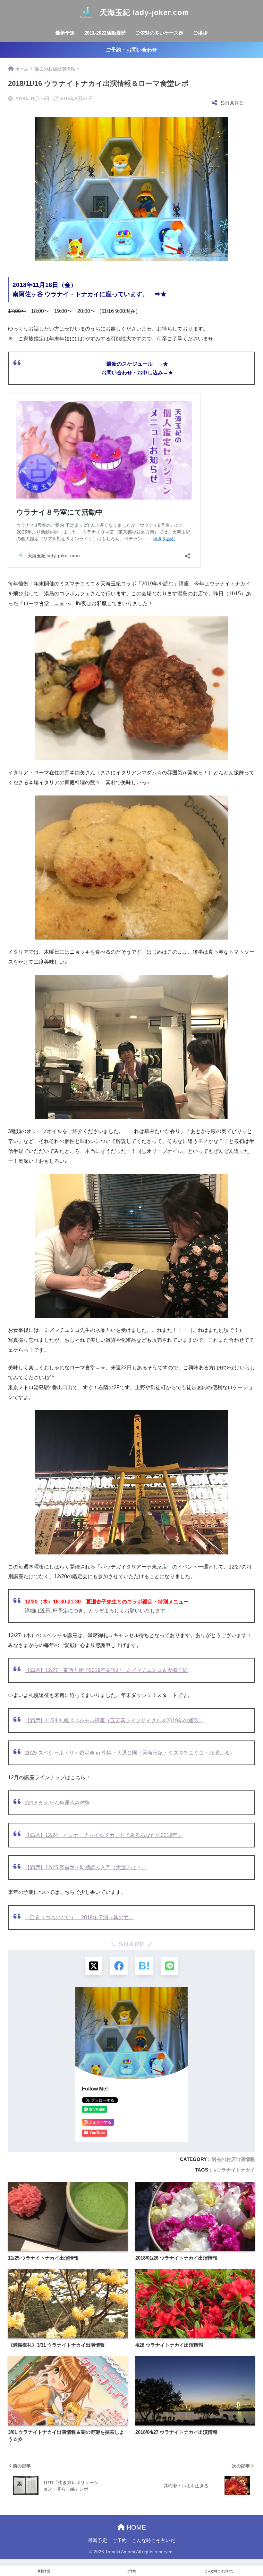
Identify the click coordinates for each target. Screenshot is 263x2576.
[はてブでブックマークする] (144, 1966)
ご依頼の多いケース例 (159, 33)
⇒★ (160, 294)
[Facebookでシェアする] (119, 1966)
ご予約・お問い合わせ (131, 50)
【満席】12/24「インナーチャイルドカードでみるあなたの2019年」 (104, 1835)
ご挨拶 (200, 33)
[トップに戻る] (9, 2545)
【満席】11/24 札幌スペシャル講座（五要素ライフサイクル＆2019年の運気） (114, 1720)
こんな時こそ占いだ (153, 2540)
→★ (163, 364)
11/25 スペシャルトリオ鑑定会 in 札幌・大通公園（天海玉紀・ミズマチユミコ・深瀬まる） (130, 1753)
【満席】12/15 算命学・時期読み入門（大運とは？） (86, 1867)
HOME (135, 2527)
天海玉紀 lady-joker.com (143, 12)
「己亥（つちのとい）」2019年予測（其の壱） (79, 1917)
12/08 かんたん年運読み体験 (57, 1803)
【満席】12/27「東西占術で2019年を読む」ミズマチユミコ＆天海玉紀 (106, 1670)
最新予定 (65, 33)
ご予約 (119, 2540)
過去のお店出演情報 (233, 2159)
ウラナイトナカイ (236, 2170)
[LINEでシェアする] (170, 1966)
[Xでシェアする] (93, 1966)
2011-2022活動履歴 (105, 33)
